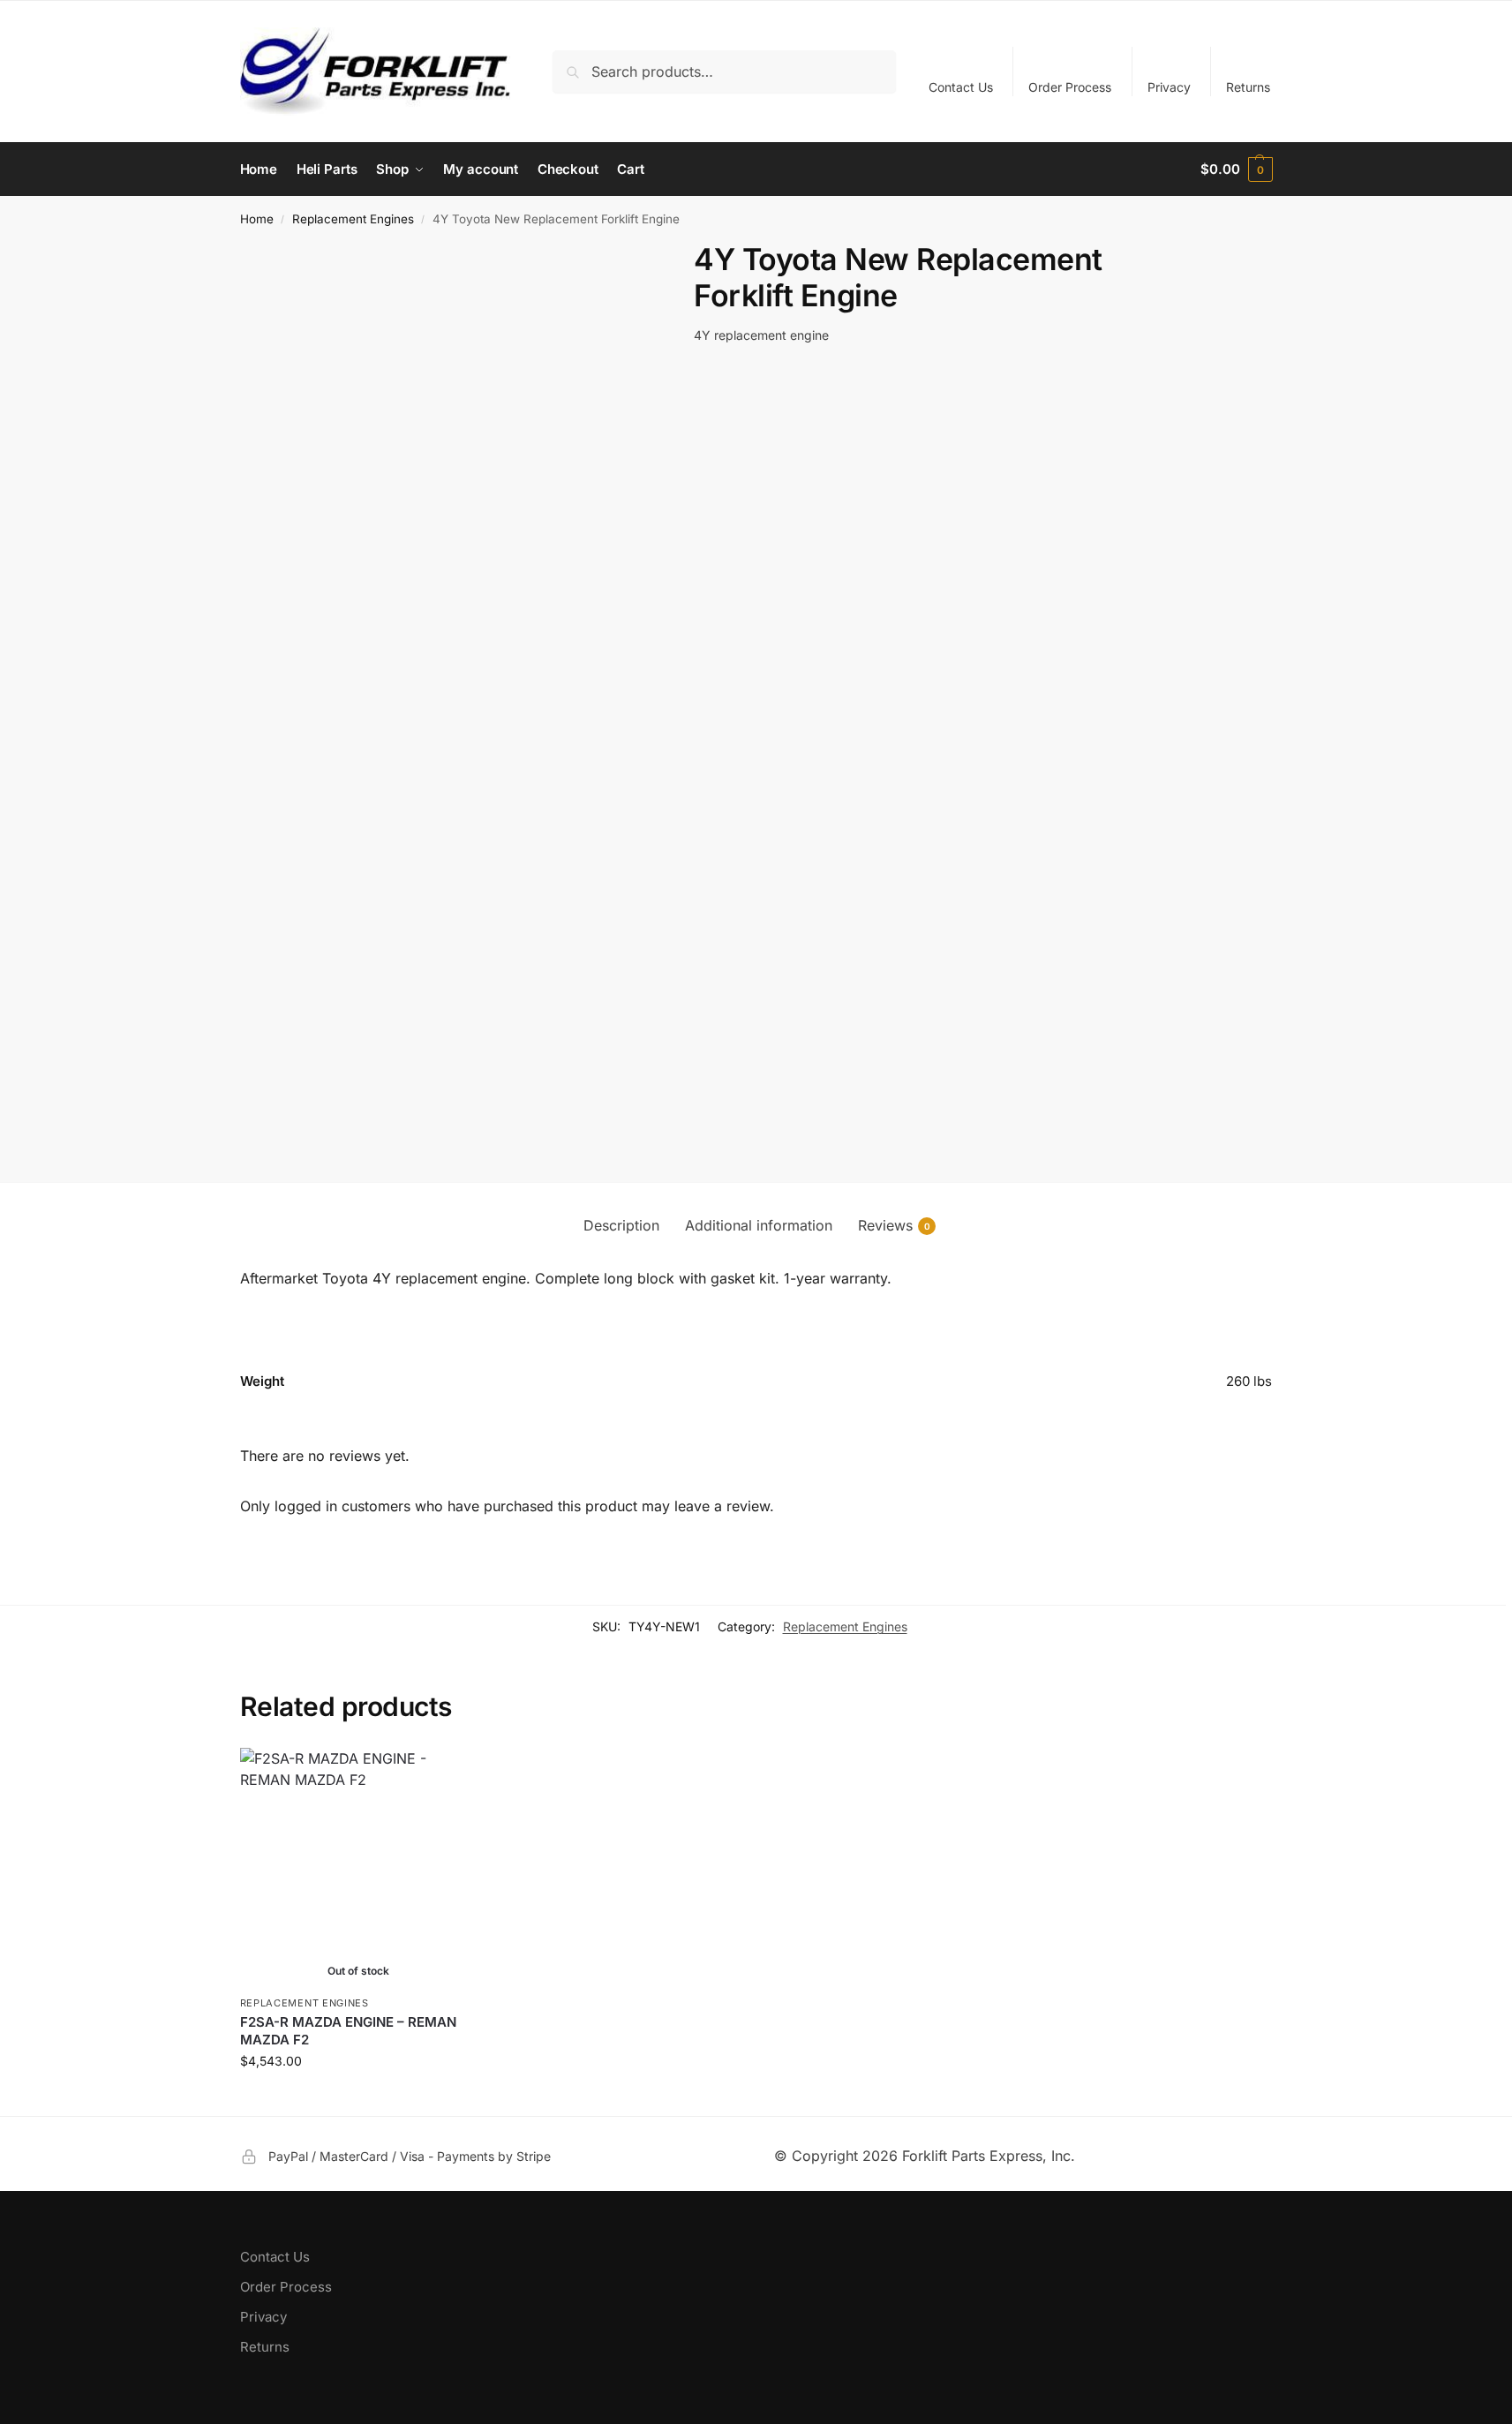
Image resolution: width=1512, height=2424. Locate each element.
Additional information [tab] (759, 1225)
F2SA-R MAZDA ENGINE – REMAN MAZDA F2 (348, 2031)
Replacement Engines (353, 219)
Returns (1248, 87)
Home (257, 219)
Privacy (1169, 87)
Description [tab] (621, 1225)
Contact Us (961, 87)
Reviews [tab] (894, 1225)
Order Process (1070, 87)
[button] (1236, 169)
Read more (358, 2098)
